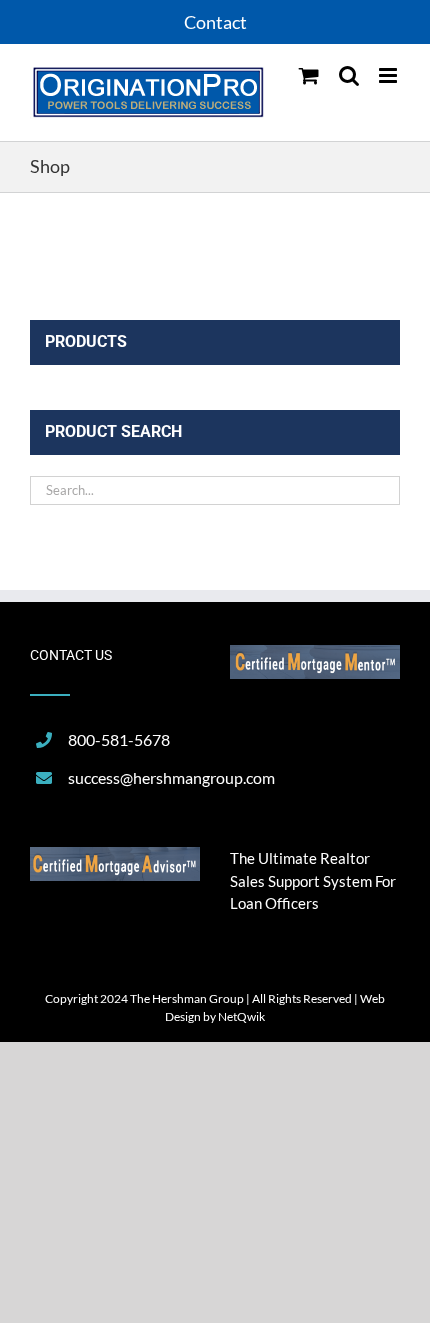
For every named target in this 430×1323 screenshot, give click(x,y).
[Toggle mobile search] (349, 75)
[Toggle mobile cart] (309, 75)
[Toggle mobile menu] (389, 75)
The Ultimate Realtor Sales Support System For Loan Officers (313, 880)
